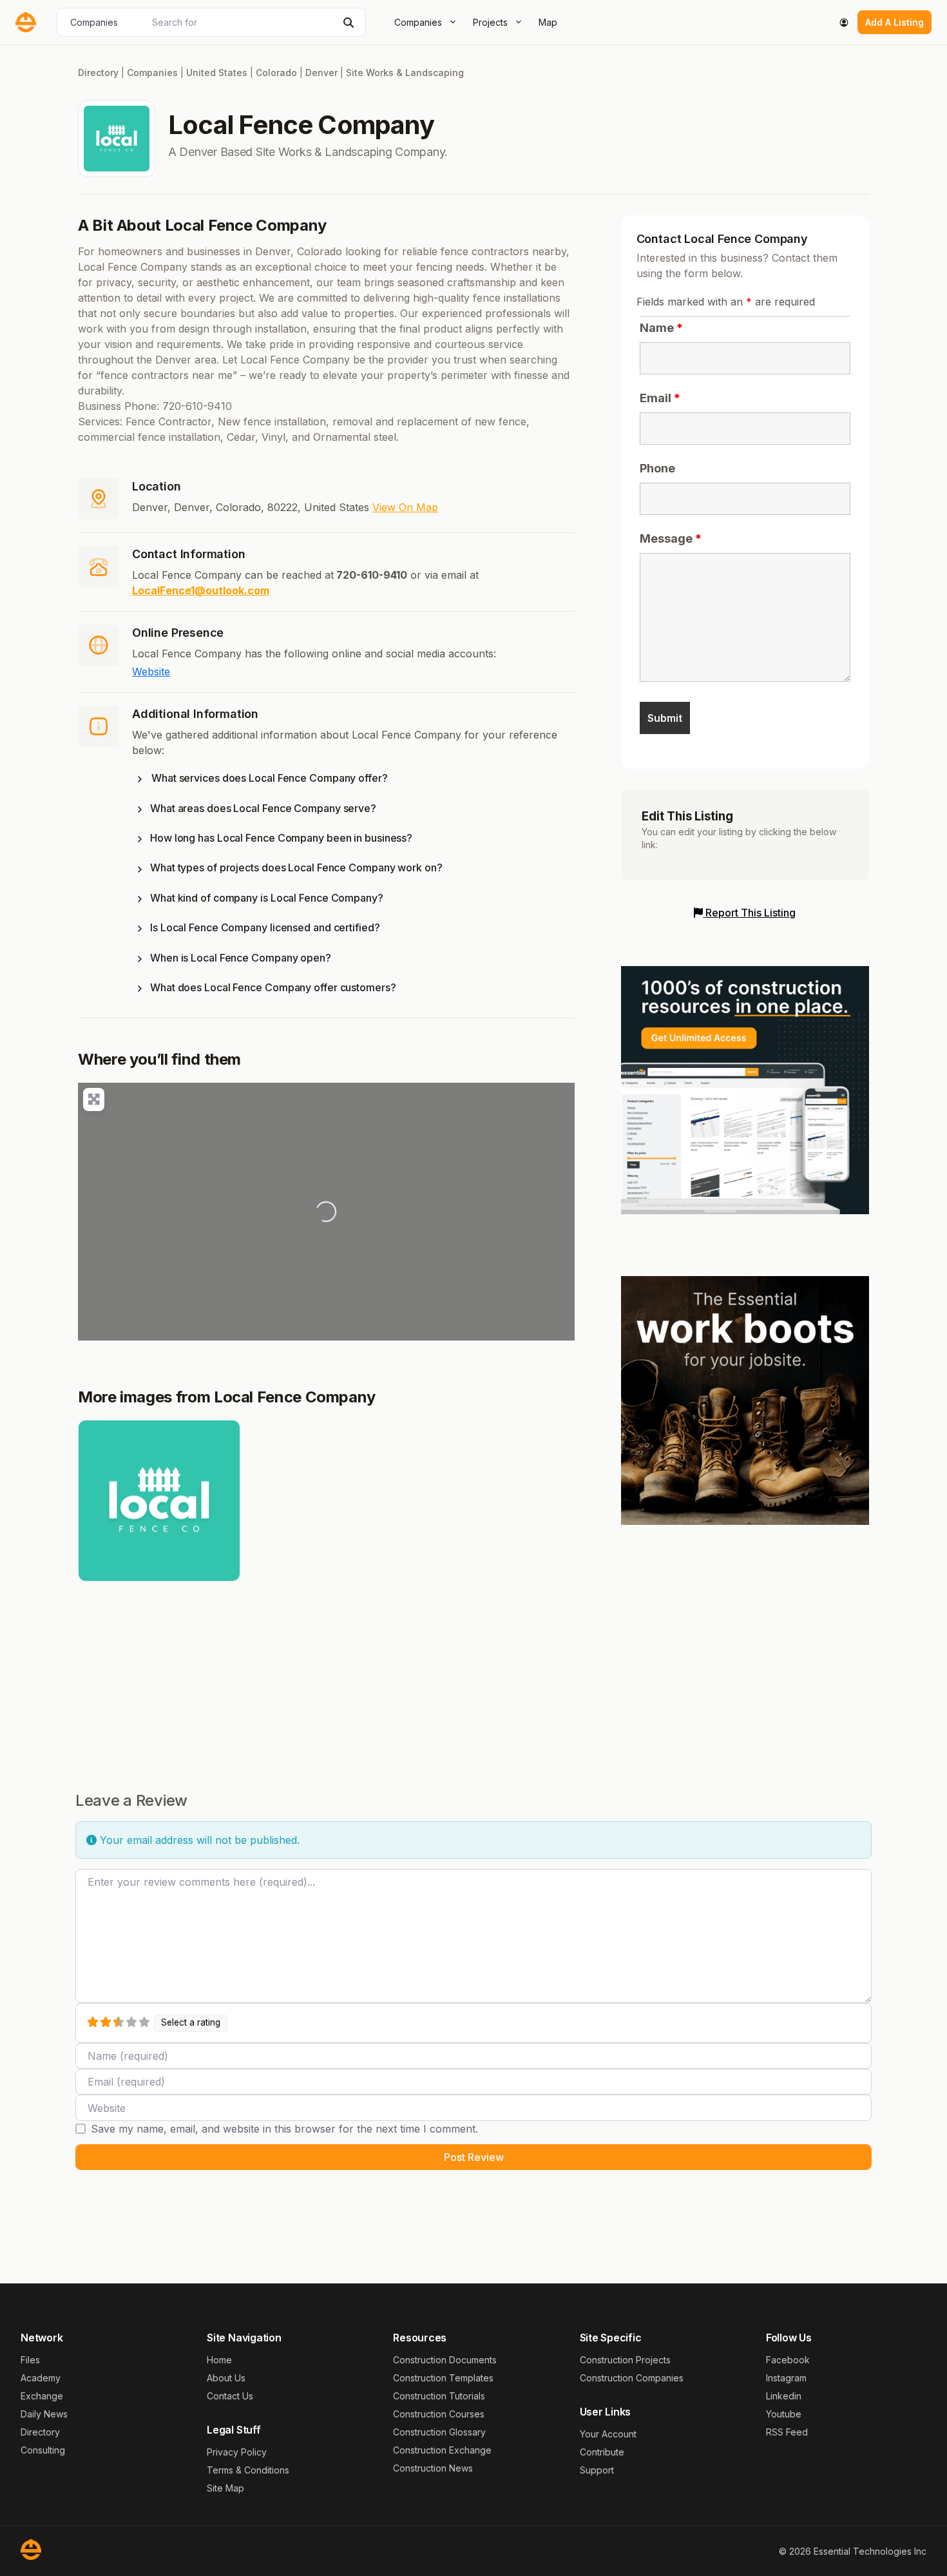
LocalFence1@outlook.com (201, 590)
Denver (321, 73)
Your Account (608, 2434)
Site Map (225, 2488)
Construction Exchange (442, 2450)
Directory (98, 73)
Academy (41, 2378)
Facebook (788, 2360)
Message (671, 538)
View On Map (405, 507)
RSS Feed (787, 2432)
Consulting (43, 2450)
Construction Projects (625, 2360)
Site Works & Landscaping (405, 73)
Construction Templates (443, 2378)
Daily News (44, 2414)
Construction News (433, 2468)
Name (661, 328)
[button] (353, 780)
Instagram (786, 2378)
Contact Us (230, 2396)
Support (597, 2470)
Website (151, 672)
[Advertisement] (745, 1636)
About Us (226, 2378)
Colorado (276, 73)
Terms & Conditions (248, 2470)
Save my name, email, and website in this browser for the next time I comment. (284, 2129)
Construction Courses (439, 2414)
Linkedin (784, 2396)
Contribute (602, 2452)
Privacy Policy (237, 2452)
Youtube (784, 2414)
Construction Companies (632, 2378)
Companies (418, 22)
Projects (490, 22)
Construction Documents (445, 2360)
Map (548, 22)
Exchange (42, 2396)
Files (30, 2360)
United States (217, 73)
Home (219, 2360)
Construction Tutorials (439, 2396)
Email (660, 398)
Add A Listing (894, 22)
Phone (657, 468)
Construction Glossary (439, 2432)
